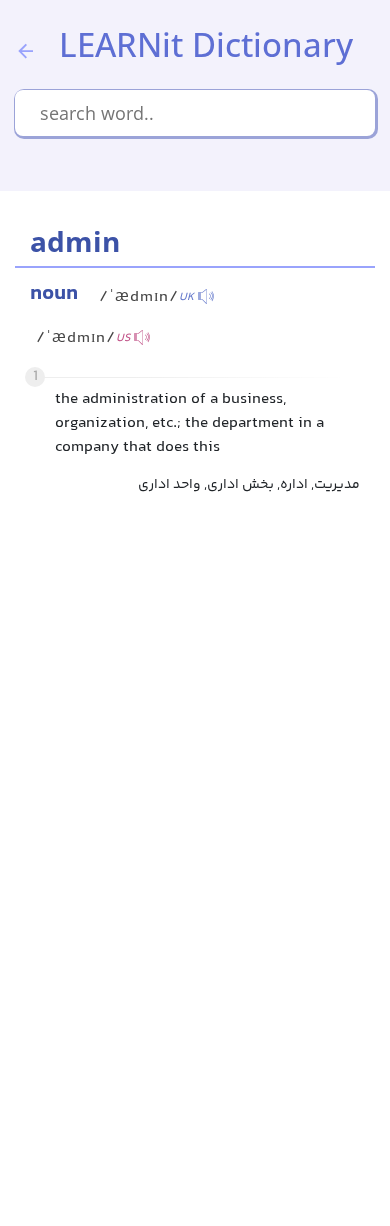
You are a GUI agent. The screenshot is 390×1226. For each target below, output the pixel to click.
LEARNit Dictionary (206, 44)
